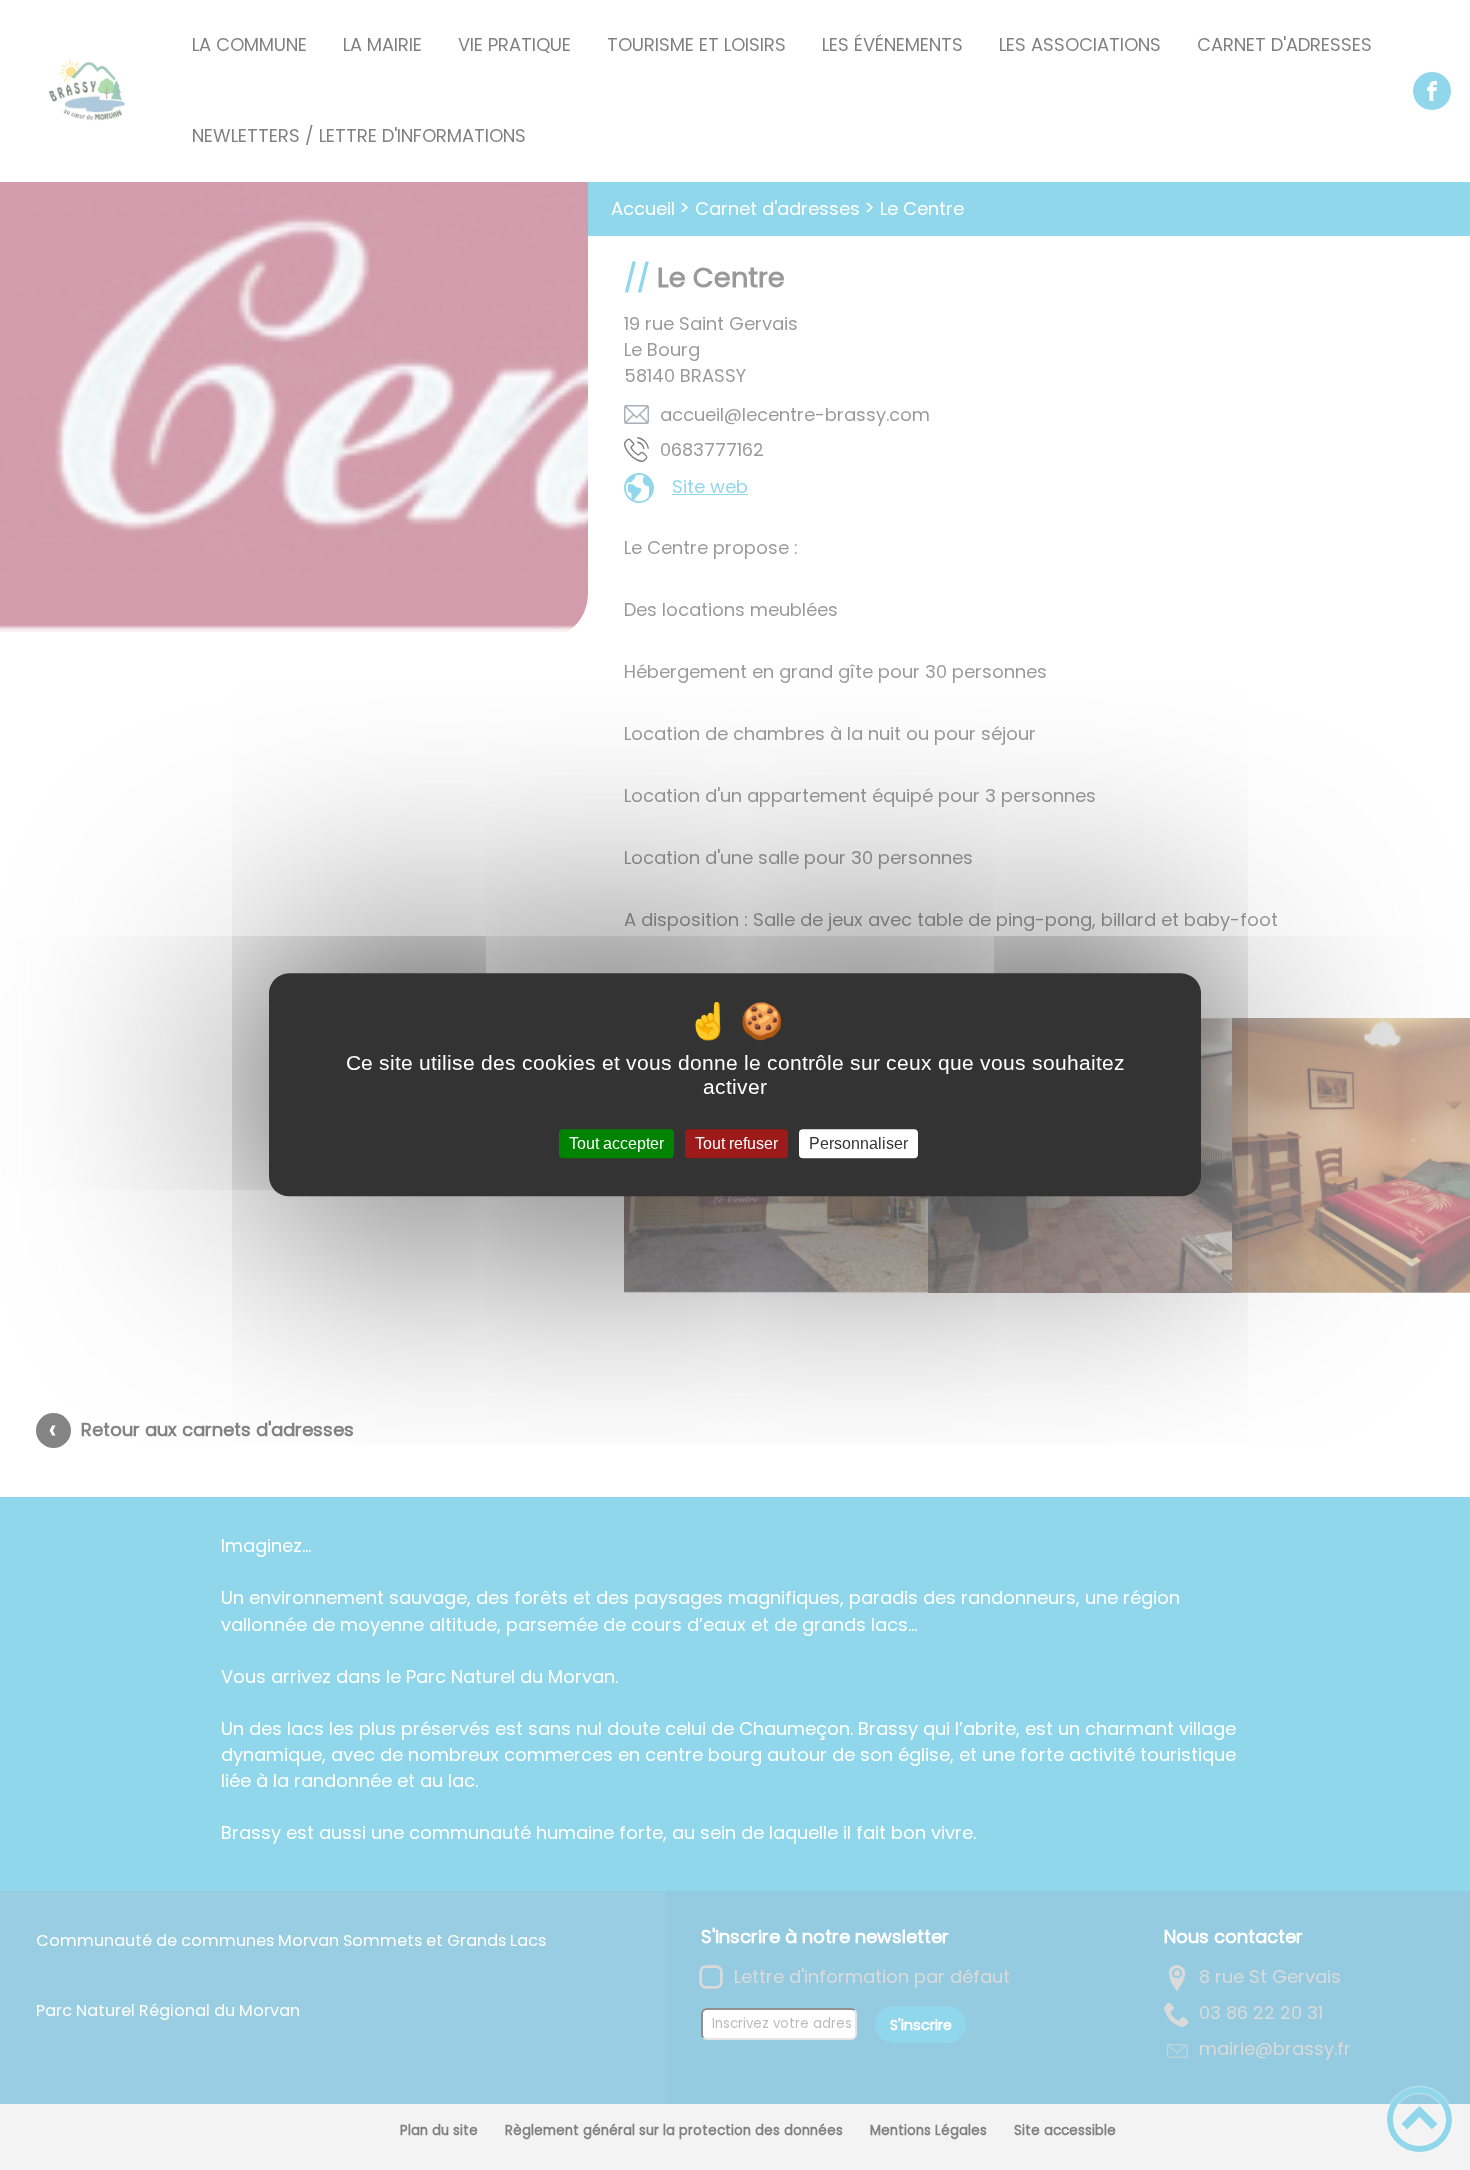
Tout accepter (616, 1143)
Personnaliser (858, 1143)
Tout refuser (736, 1143)
